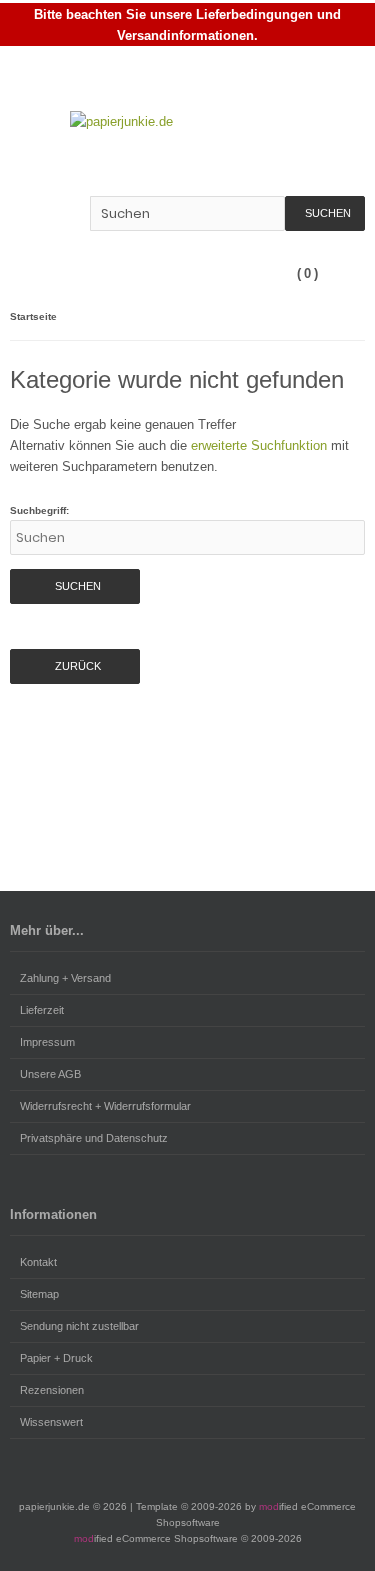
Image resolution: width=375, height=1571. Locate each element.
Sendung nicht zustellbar (79, 1326)
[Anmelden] (300, 75)
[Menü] (352, 274)
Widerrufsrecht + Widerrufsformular (105, 1106)
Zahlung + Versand (65, 978)
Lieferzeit (42, 1010)
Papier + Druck (56, 1358)
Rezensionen (52, 1390)
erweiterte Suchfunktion (259, 445)
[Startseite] (274, 75)
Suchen (325, 213)
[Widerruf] (352, 75)
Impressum (47, 1042)
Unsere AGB (50, 1074)
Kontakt (38, 1262)
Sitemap (39, 1294)
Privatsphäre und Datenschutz (94, 1138)
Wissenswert (51, 1422)
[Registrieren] (326, 75)
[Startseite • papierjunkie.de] (187, 121)
